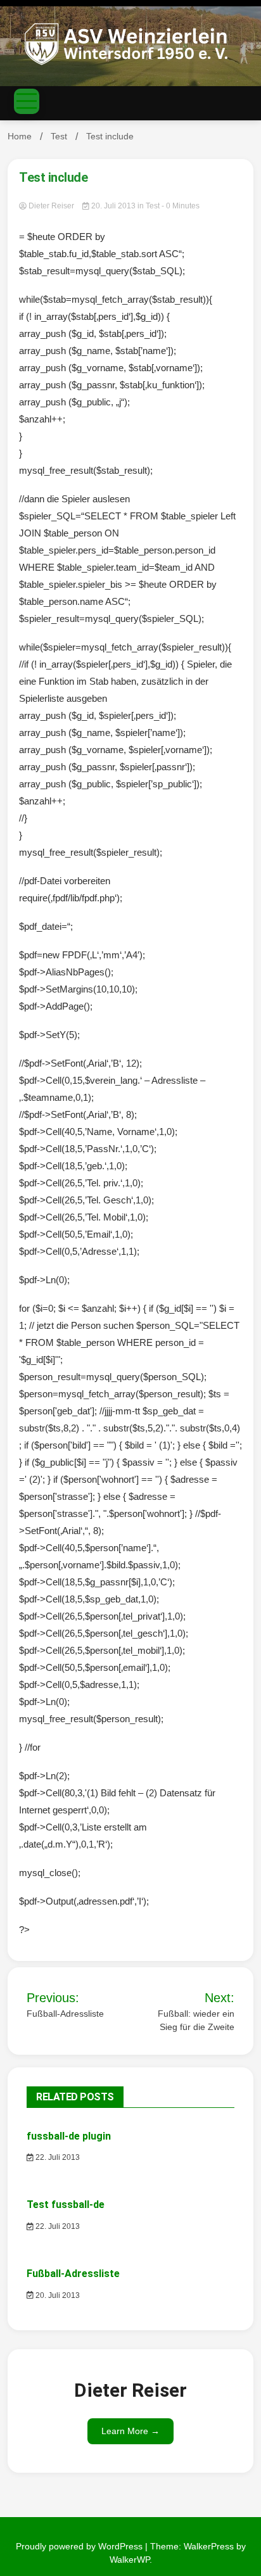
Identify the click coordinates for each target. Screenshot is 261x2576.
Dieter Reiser (51, 206)
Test (153, 206)
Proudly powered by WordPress (80, 2546)
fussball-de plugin (69, 2136)
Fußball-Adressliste (73, 2274)
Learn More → (130, 2431)
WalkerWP (130, 2560)
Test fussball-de (66, 2205)
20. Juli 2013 (113, 206)
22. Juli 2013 (57, 2157)
